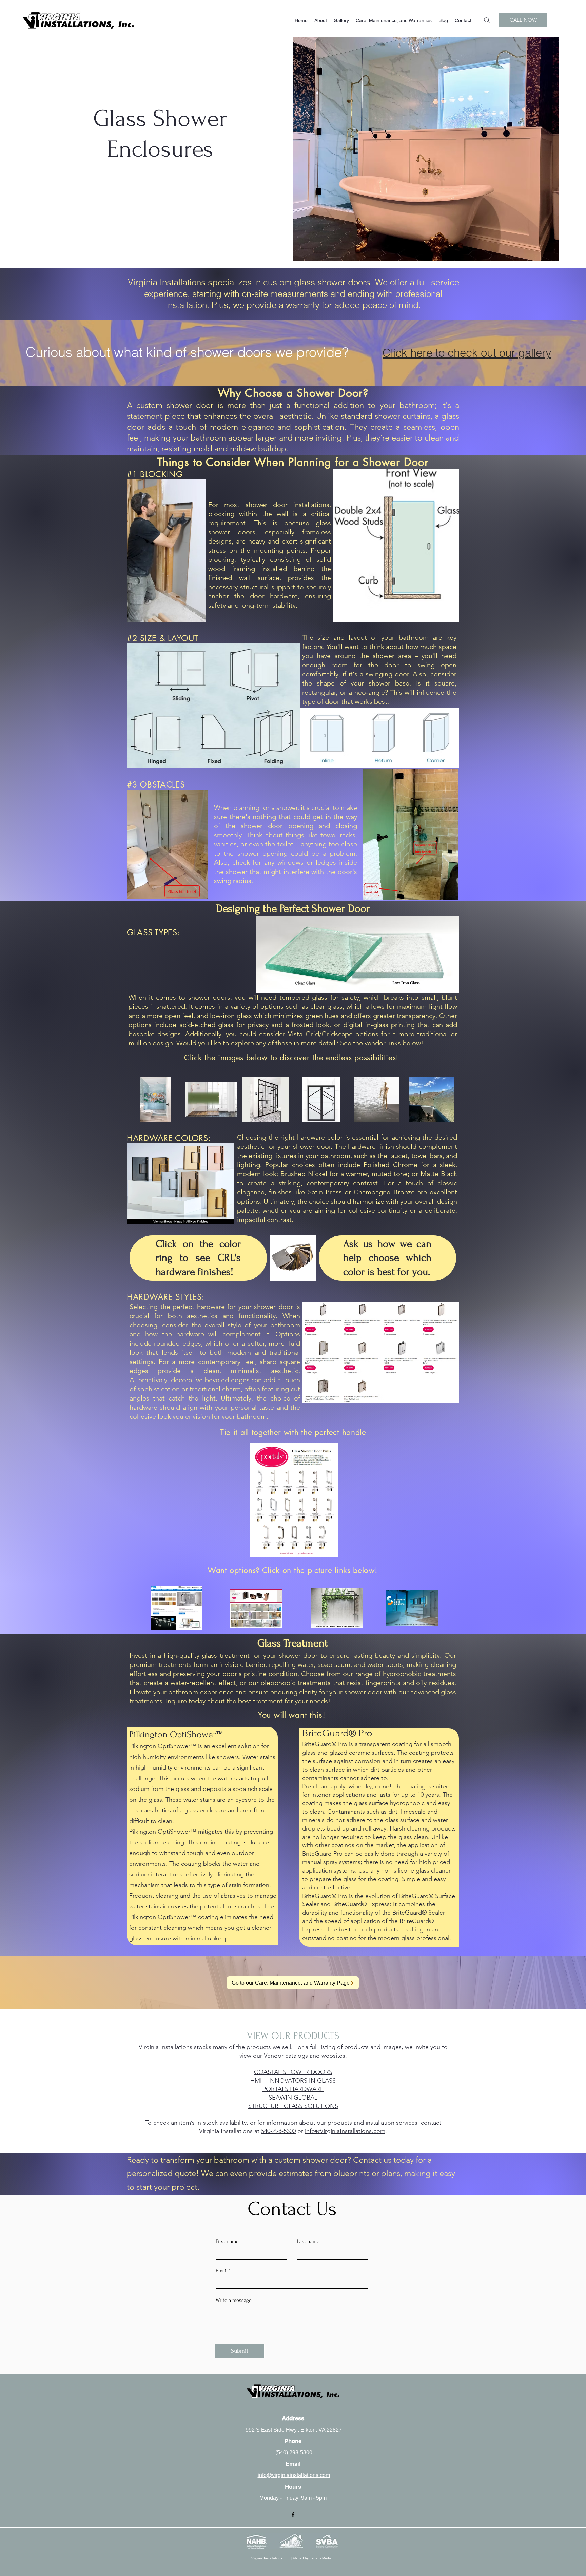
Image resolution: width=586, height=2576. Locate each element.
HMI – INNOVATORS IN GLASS (293, 2081)
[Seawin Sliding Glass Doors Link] (337, 1608)
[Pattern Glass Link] (377, 1099)
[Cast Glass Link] (431, 1099)
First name (227, 2241)
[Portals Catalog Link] (256, 1608)
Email (222, 2271)
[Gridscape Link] (321, 1099)
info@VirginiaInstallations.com (345, 2131)
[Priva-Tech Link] (211, 1099)
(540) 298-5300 (294, 2452)
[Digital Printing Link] (155, 1099)
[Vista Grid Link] (265, 1099)
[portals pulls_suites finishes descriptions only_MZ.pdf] (294, 1501)
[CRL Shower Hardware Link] (177, 1608)
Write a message (234, 2300)
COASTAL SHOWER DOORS (293, 2072)
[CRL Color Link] (293, 1258)
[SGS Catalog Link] (412, 1608)
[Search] (487, 20)
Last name (308, 2241)
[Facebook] (293, 2515)
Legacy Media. (321, 2558)
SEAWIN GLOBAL (293, 2098)
